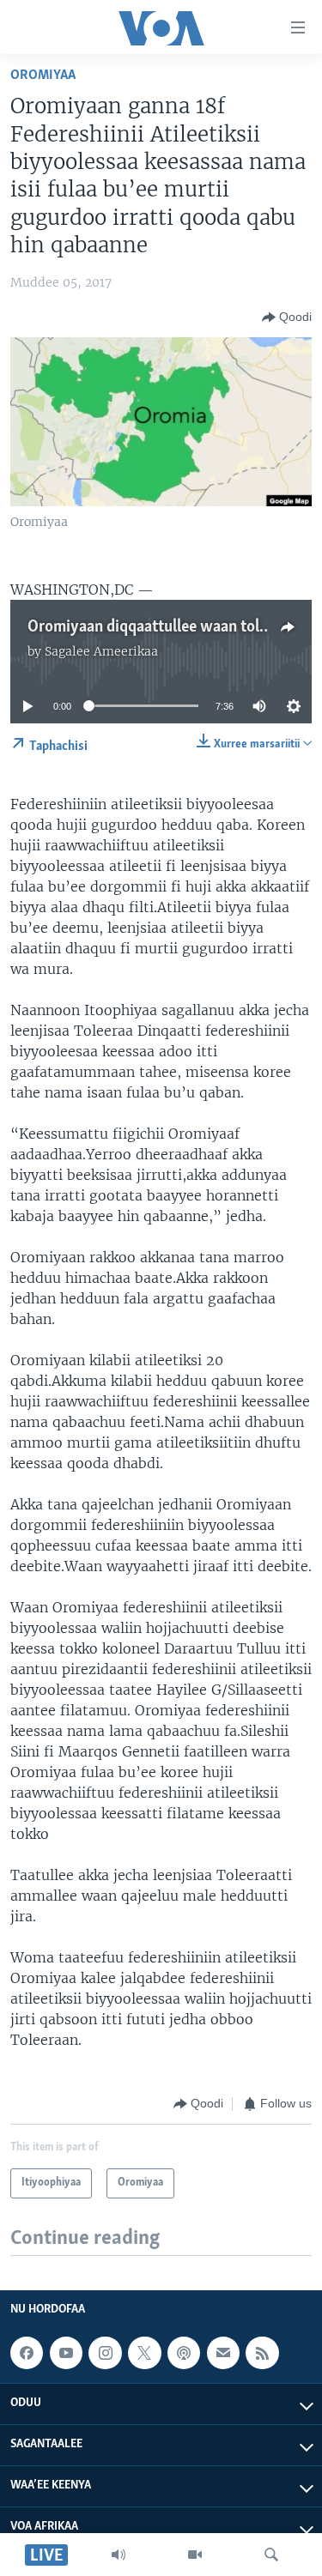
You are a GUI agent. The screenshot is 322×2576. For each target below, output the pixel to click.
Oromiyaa (43, 75)
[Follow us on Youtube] (66, 2353)
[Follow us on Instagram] (105, 2353)
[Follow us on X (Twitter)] (144, 2353)
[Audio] (118, 2555)
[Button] (287, 317)
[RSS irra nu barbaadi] (262, 2353)
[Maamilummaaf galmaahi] (223, 2353)
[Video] (195, 2555)
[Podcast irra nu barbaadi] (184, 2353)
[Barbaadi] (271, 2555)
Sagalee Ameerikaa (101, 651)
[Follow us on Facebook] (27, 2353)
